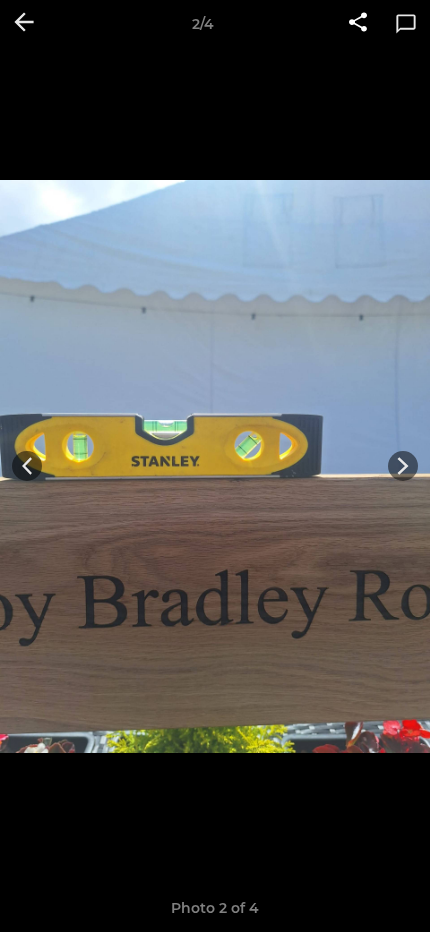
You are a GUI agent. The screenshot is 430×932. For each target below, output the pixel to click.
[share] (358, 24)
